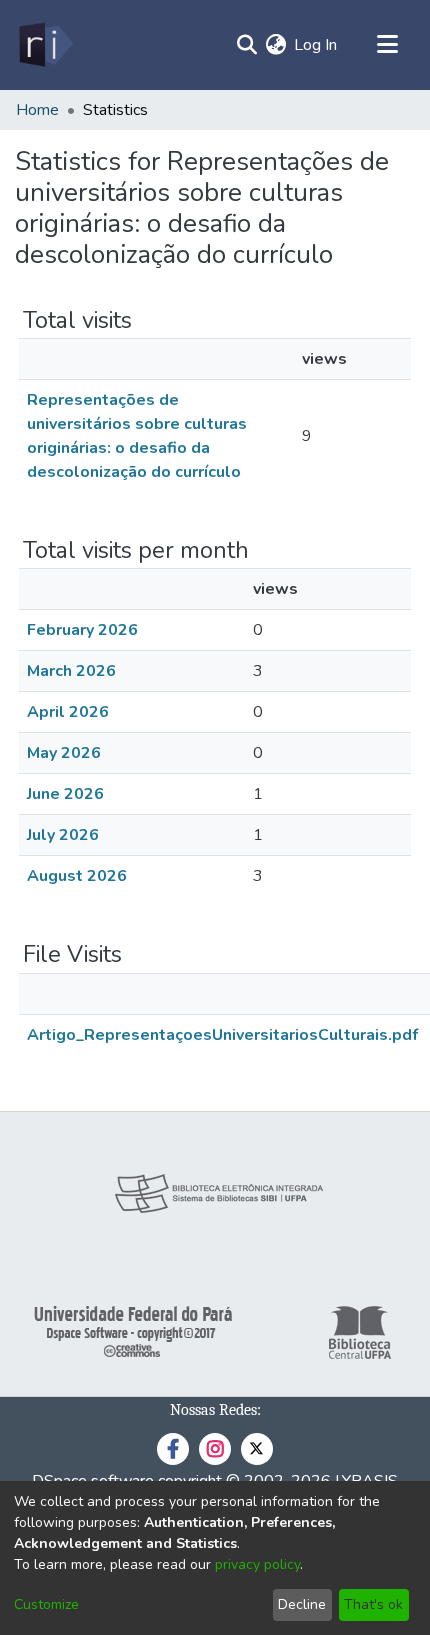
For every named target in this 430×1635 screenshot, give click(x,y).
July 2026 (63, 835)
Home (37, 110)
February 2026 (82, 630)
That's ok (373, 1604)
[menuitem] (275, 45)
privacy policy (257, 1564)
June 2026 (65, 794)
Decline (302, 1604)
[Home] (44, 45)
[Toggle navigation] (387, 45)
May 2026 (64, 753)
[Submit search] (246, 45)
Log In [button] (316, 45)
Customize (46, 1604)
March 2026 (71, 671)
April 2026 (68, 712)
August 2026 (77, 876)
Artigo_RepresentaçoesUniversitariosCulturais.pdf (222, 1035)
